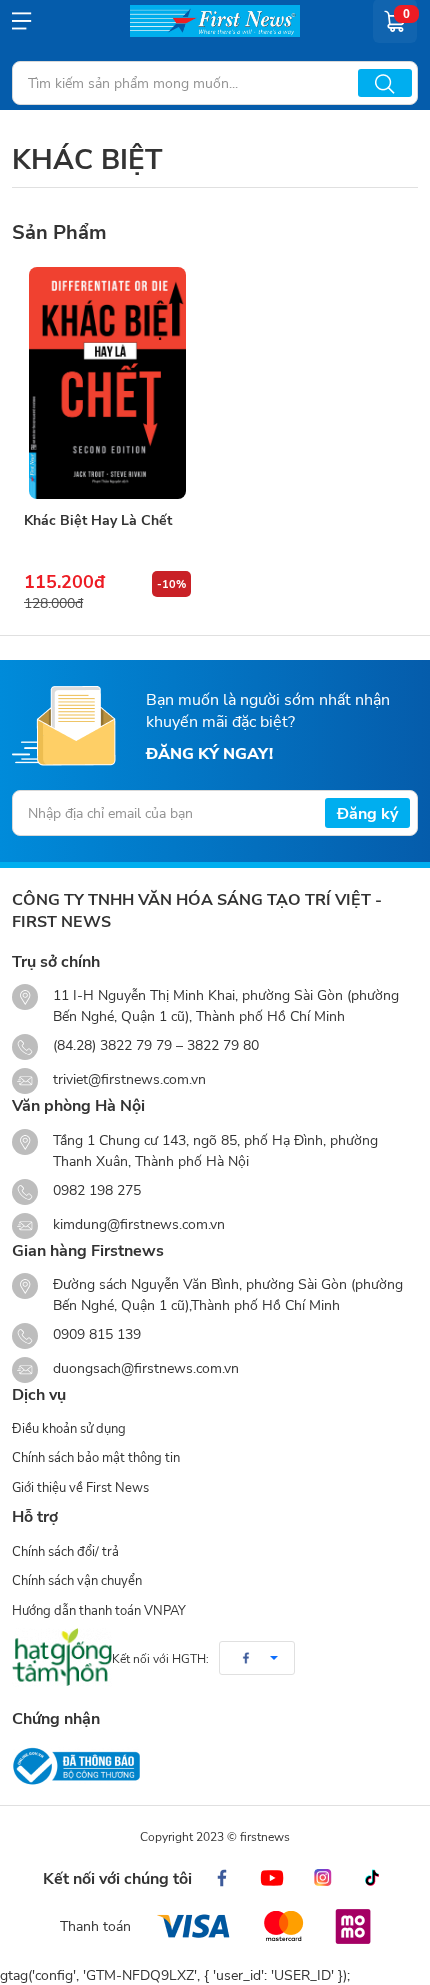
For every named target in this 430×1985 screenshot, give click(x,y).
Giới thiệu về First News (80, 1487)
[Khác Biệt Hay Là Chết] (107, 383)
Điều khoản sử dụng (69, 1428)
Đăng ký (367, 812)
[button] (257, 1658)
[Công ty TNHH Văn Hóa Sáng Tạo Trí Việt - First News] (215, 21)
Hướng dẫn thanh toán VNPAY (99, 1610)
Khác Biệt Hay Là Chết (98, 519)
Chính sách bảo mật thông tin (96, 1457)
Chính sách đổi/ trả (65, 1551)
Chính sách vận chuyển (77, 1580)
